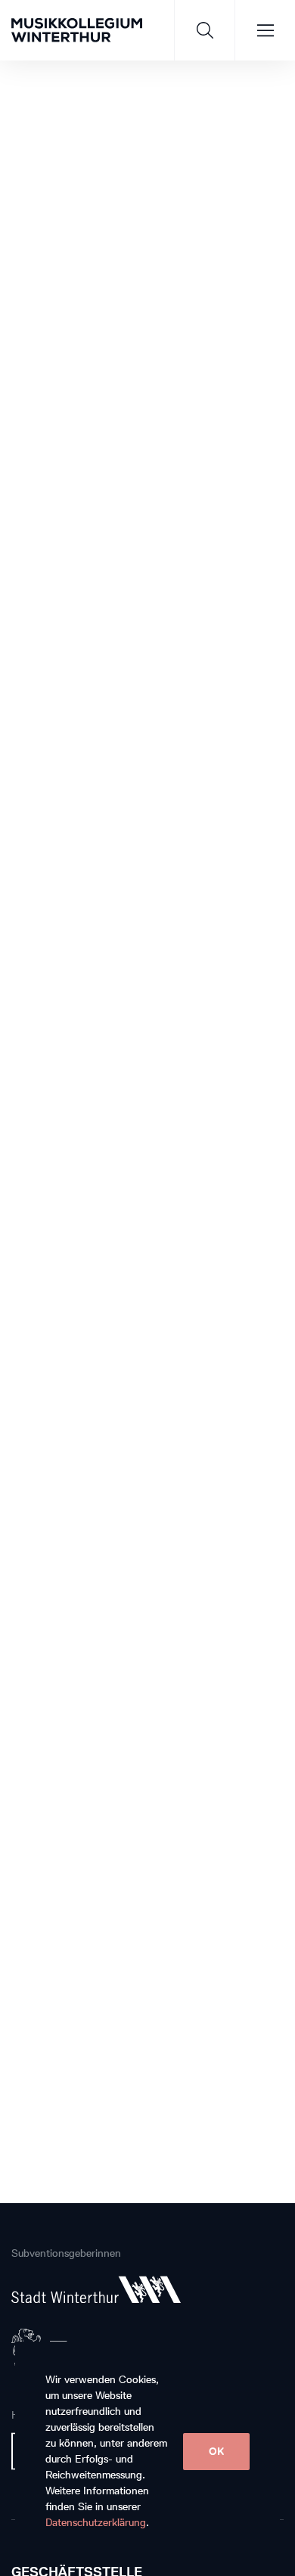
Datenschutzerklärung (96, 2523)
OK (216, 2452)
